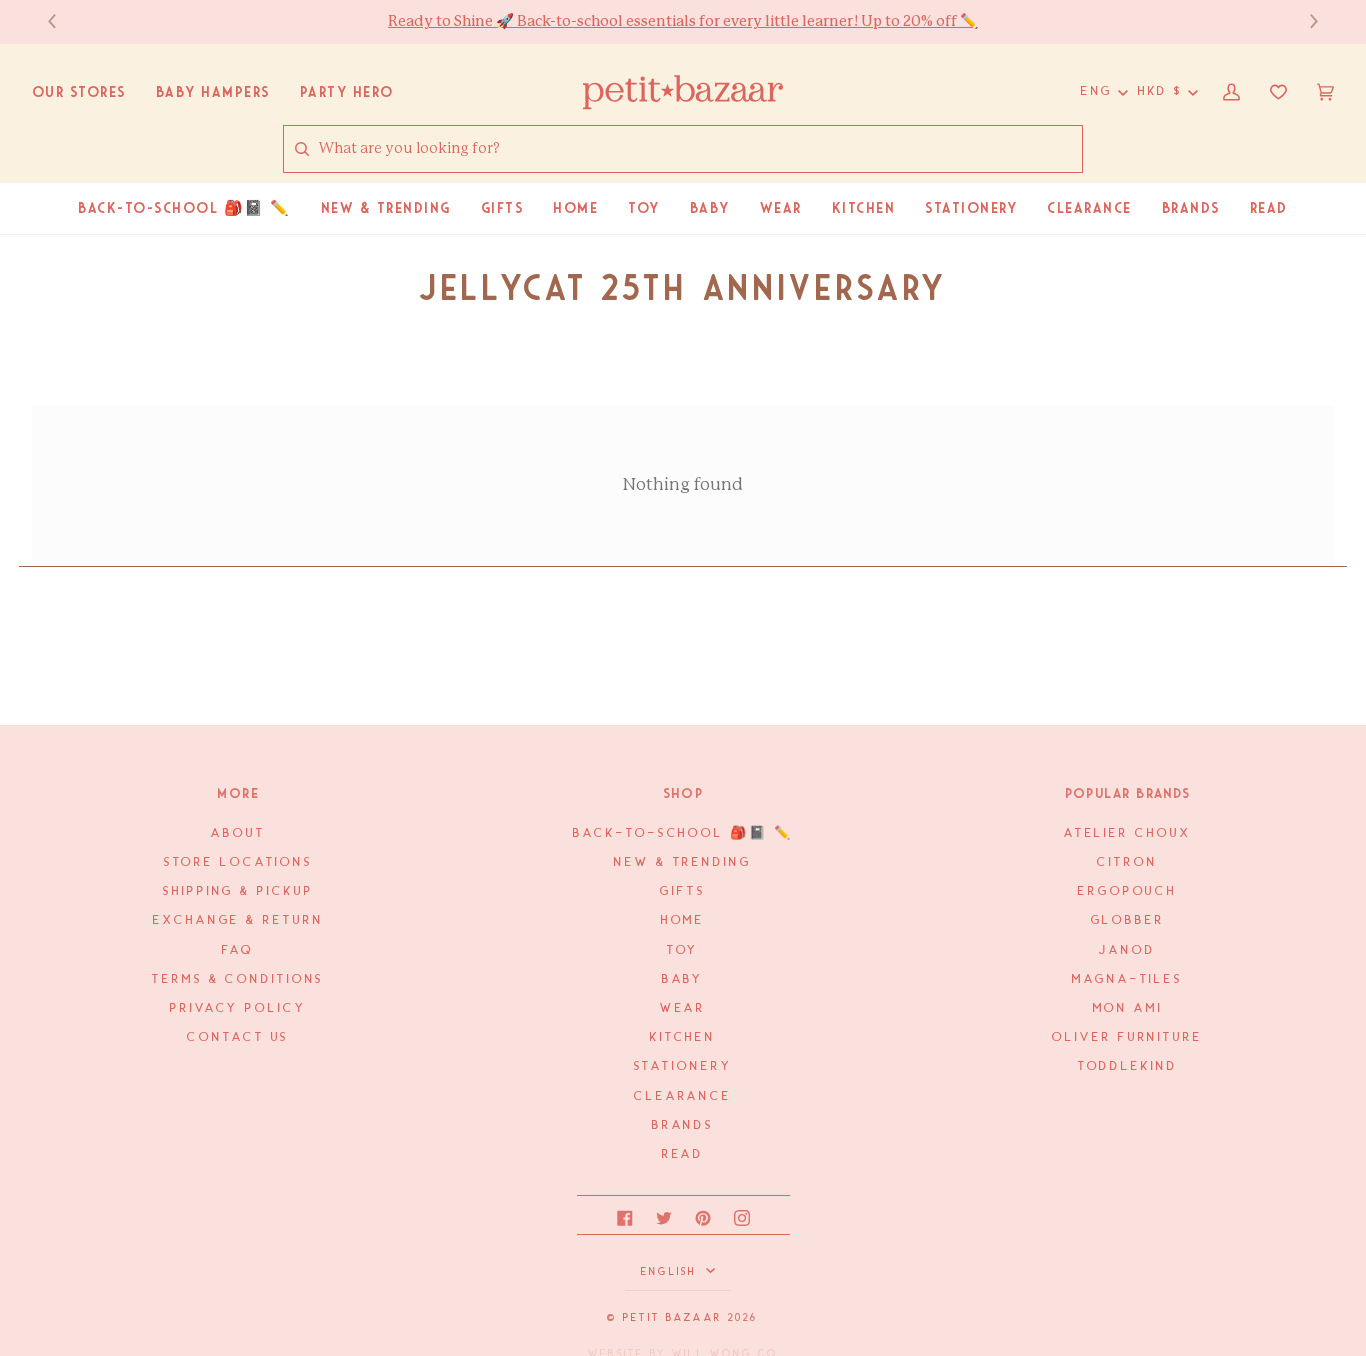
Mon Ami (1128, 1008)
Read (683, 1154)
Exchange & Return (238, 920)
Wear (683, 1008)
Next (1304, 21)
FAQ (238, 950)
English (671, 1272)
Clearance (683, 1096)
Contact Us (238, 1037)
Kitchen (683, 1037)
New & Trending (683, 862)
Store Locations (238, 862)
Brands (683, 1125)
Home (683, 920)
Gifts (682, 891)
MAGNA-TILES (1127, 979)
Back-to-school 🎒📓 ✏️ (682, 833)
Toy (683, 950)
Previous (62, 21)
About (238, 833)
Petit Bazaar (672, 1318)
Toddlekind (1128, 1066)
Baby (683, 979)
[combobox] (700, 149)
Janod (1127, 950)
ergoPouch (1127, 891)
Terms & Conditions (238, 979)
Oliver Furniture (1127, 1037)
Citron (1127, 862)
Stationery (683, 1066)
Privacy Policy (238, 1008)
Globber (1128, 920)
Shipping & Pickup (238, 891)
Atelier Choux (1128, 833)
